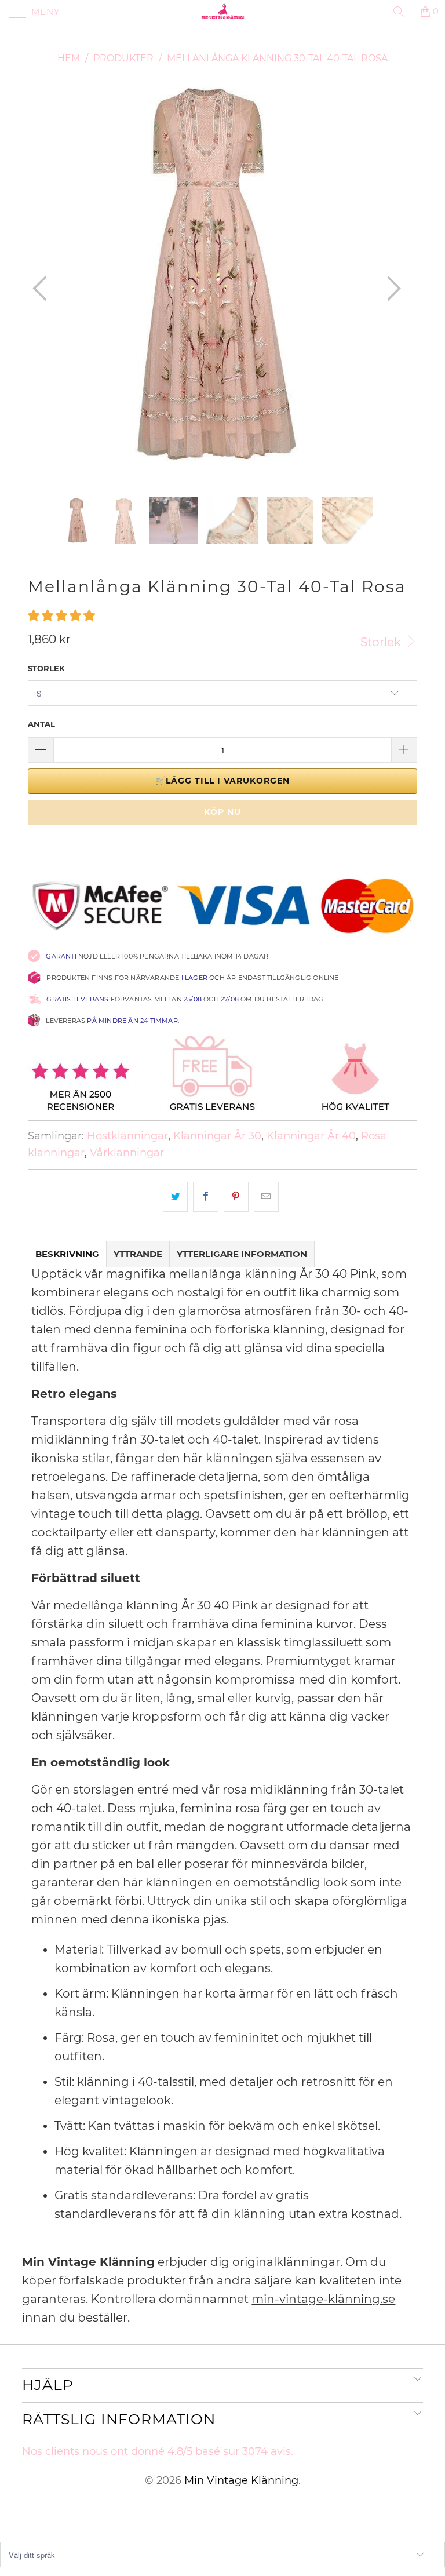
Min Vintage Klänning (241, 2480)
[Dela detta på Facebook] (205, 1197)
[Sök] (403, 12)
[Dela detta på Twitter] (175, 1197)
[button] (61, 615)
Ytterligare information (242, 1254)
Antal (41, 724)
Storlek (382, 642)
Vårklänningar (127, 1153)
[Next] (391, 288)
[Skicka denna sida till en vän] (266, 1197)
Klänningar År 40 (311, 1136)
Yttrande (138, 1254)
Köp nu (222, 812)
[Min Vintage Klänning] (222, 12)
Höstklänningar (127, 1136)
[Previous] (43, 288)
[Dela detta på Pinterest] (236, 1197)
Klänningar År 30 (217, 1136)
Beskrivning (67, 1254)
